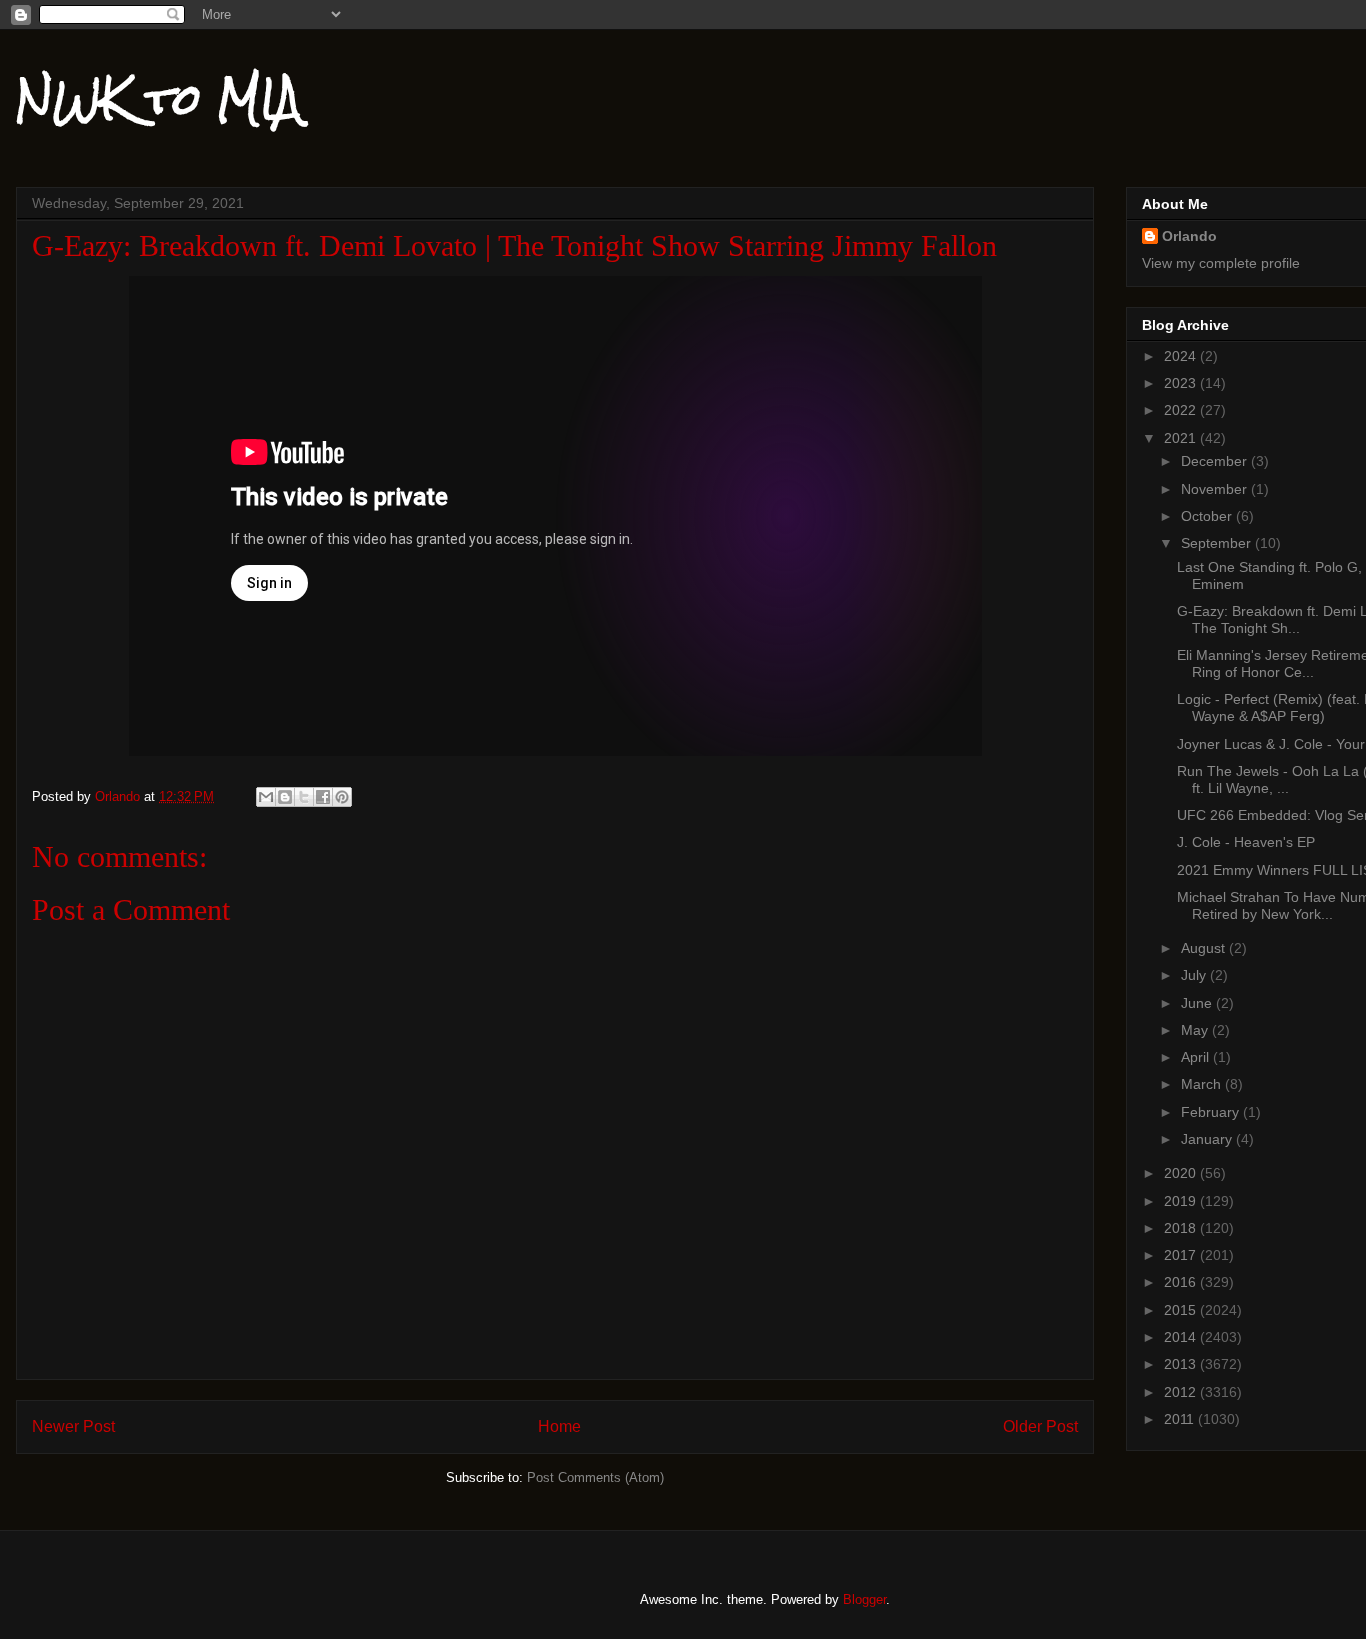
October (1208, 516)
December (1216, 461)
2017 (1182, 1255)
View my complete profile (1221, 263)
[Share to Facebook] (323, 797)
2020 (1182, 1173)
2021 (1182, 438)
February (1212, 1112)
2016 (1182, 1282)
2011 (1181, 1419)
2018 (1182, 1228)
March (1203, 1084)
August (1205, 948)
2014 (1182, 1337)
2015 (1182, 1310)
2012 (1182, 1392)
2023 (1182, 383)
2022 (1182, 410)
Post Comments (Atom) (595, 1477)
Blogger (864, 1599)
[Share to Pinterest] (342, 797)
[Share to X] (304, 797)
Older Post (1040, 1426)
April (1197, 1057)
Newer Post (73, 1426)
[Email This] (266, 797)
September (1218, 543)
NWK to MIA (158, 99)
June (1198, 1003)
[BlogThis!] (285, 797)
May (1196, 1030)
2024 (1182, 356)
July (1195, 975)
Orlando (1189, 236)
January (1208, 1139)
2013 (1182, 1364)
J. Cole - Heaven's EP (1246, 842)
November (1216, 489)
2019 (1182, 1201)
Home (559, 1426)
